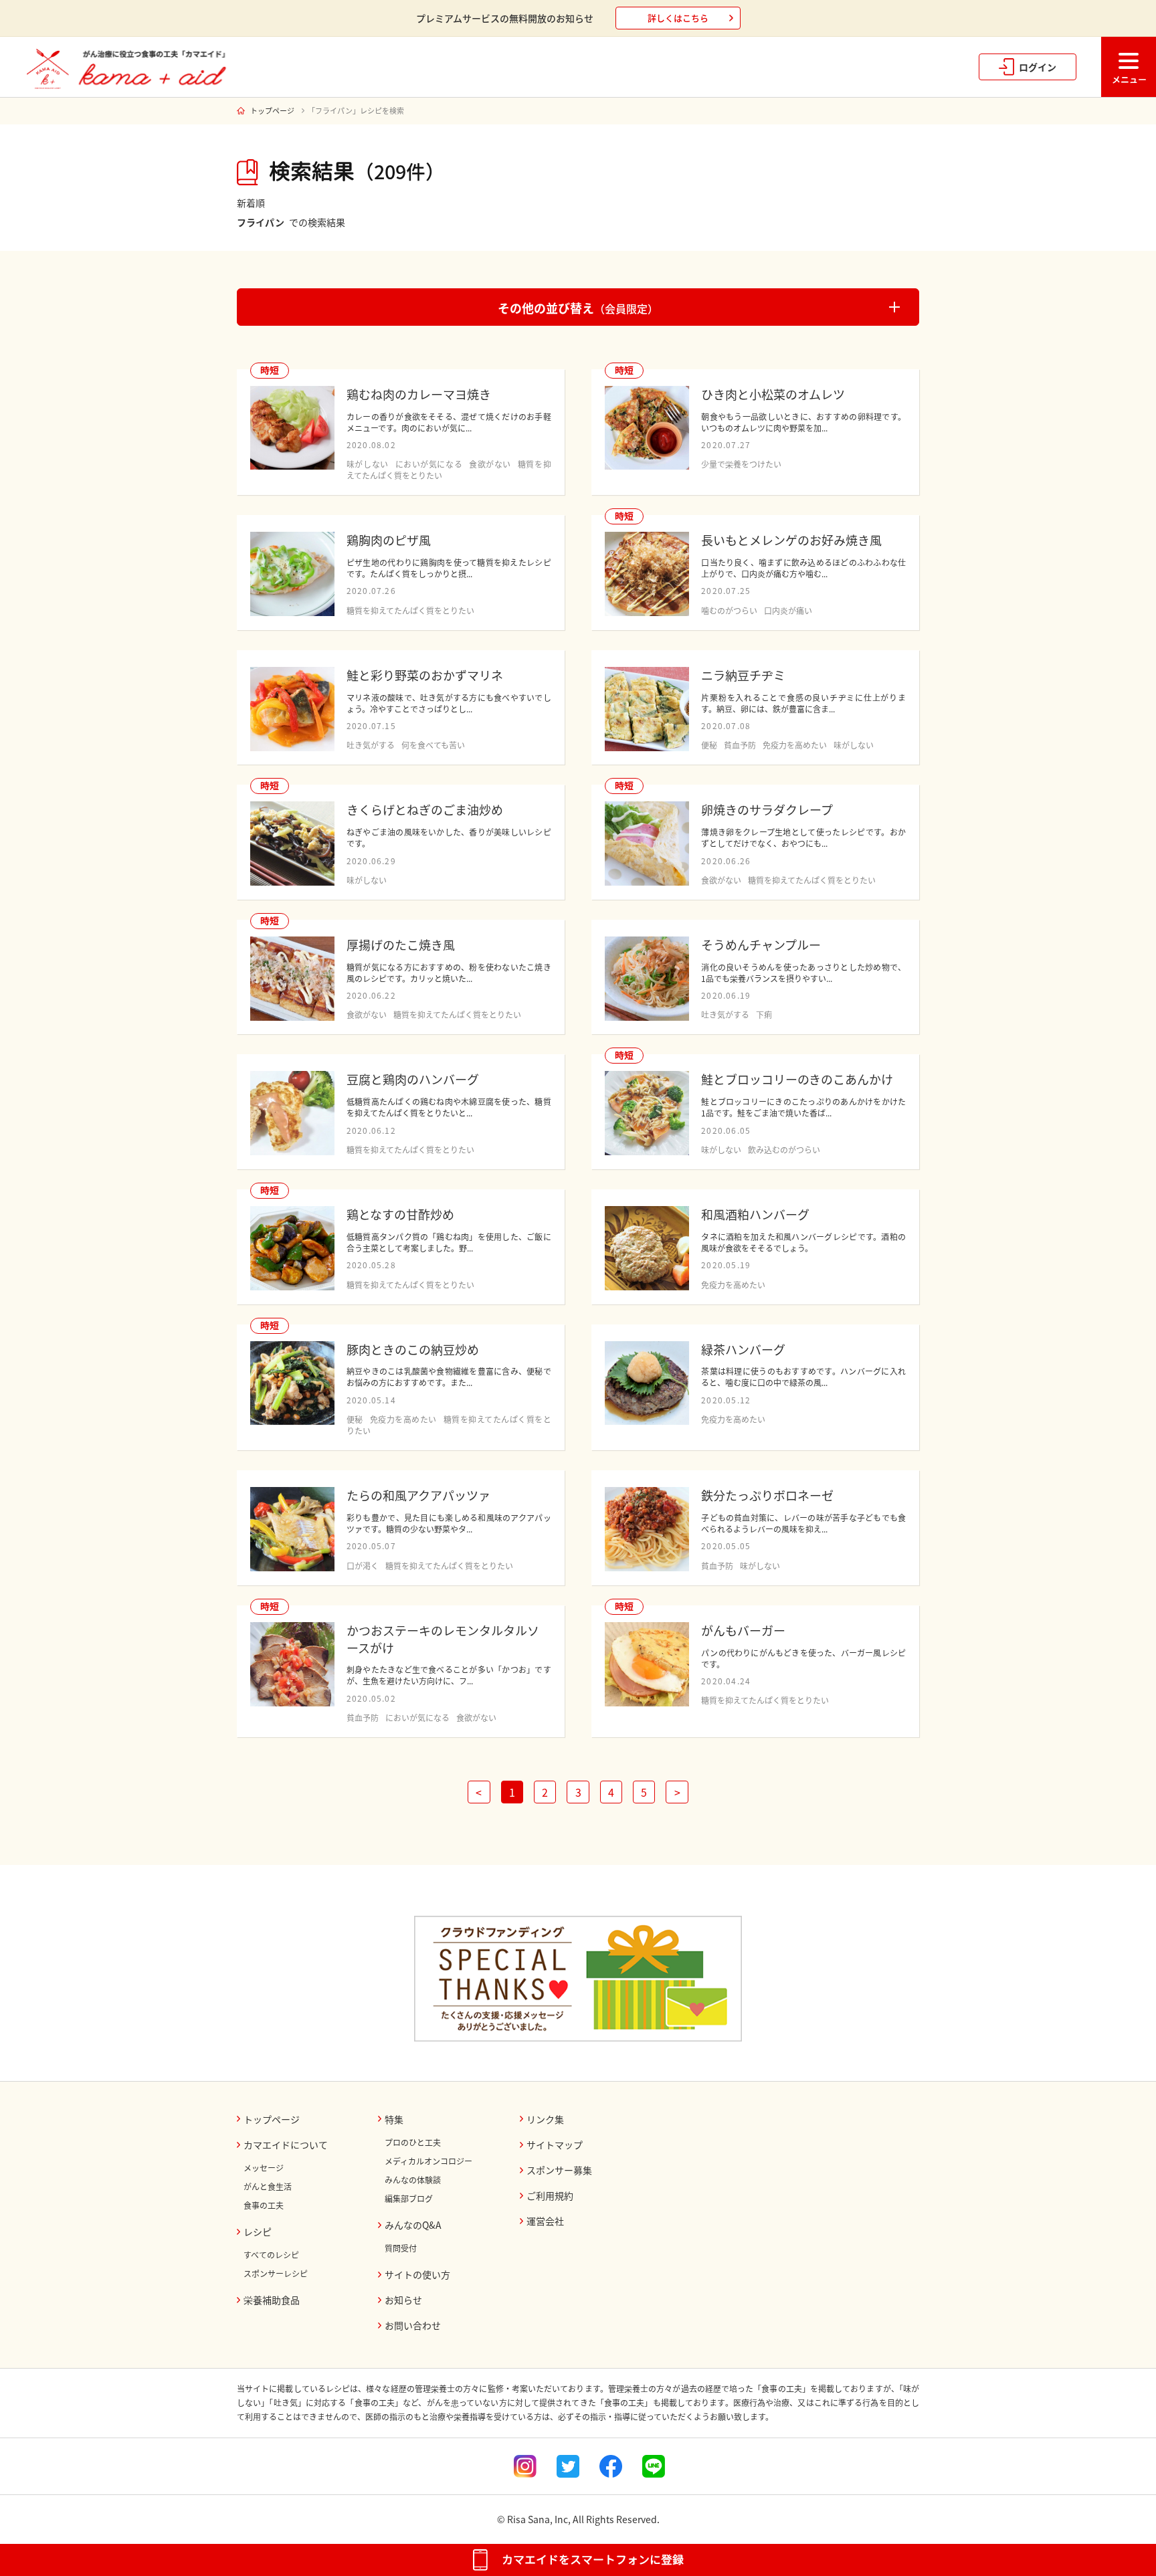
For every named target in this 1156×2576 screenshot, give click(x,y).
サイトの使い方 (417, 2274)
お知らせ (403, 2300)
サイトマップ (555, 2145)
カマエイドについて (286, 2145)
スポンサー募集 (559, 2170)
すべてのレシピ (271, 2255)
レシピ (258, 2232)
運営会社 (545, 2221)
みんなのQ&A (413, 2225)
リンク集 (545, 2119)
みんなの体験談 (413, 2180)
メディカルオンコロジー (428, 2161)
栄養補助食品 (272, 2300)
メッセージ (264, 2168)
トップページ (272, 111)
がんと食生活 (268, 2187)
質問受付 (401, 2248)
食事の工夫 (264, 2205)
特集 (394, 2119)
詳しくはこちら (678, 18)
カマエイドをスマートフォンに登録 (593, 2560)
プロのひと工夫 (413, 2143)
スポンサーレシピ (276, 2274)
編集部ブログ (409, 2199)
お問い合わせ (413, 2325)
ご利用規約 (550, 2195)
